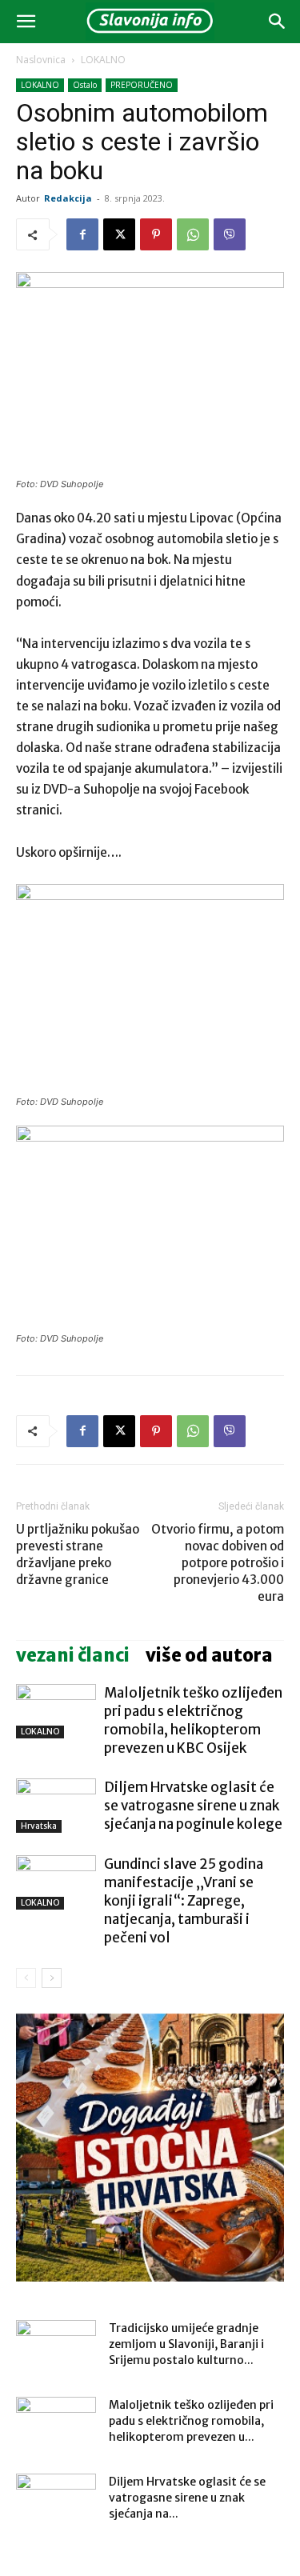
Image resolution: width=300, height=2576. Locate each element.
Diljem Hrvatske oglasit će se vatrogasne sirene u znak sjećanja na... (187, 2498)
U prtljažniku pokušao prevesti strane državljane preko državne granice (78, 1554)
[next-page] (52, 1978)
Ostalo (85, 85)
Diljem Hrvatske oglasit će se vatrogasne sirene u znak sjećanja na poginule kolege (193, 1806)
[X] (119, 234)
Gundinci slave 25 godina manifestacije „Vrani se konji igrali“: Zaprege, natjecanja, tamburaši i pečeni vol (184, 1901)
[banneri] (150, 2148)
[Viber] (230, 234)
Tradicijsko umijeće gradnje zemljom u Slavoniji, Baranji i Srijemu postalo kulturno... (186, 2344)
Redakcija (68, 198)
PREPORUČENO (142, 85)
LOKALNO (103, 60)
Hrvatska (39, 1826)
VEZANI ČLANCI (73, 1655)
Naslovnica (41, 60)
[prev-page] (26, 1978)
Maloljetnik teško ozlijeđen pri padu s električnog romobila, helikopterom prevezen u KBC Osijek (193, 1720)
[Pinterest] (156, 234)
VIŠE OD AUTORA (209, 1655)
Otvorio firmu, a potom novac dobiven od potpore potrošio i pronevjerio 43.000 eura (218, 1563)
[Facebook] (82, 234)
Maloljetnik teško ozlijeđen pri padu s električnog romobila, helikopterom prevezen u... (191, 2421)
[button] (26, 22)
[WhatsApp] (193, 234)
